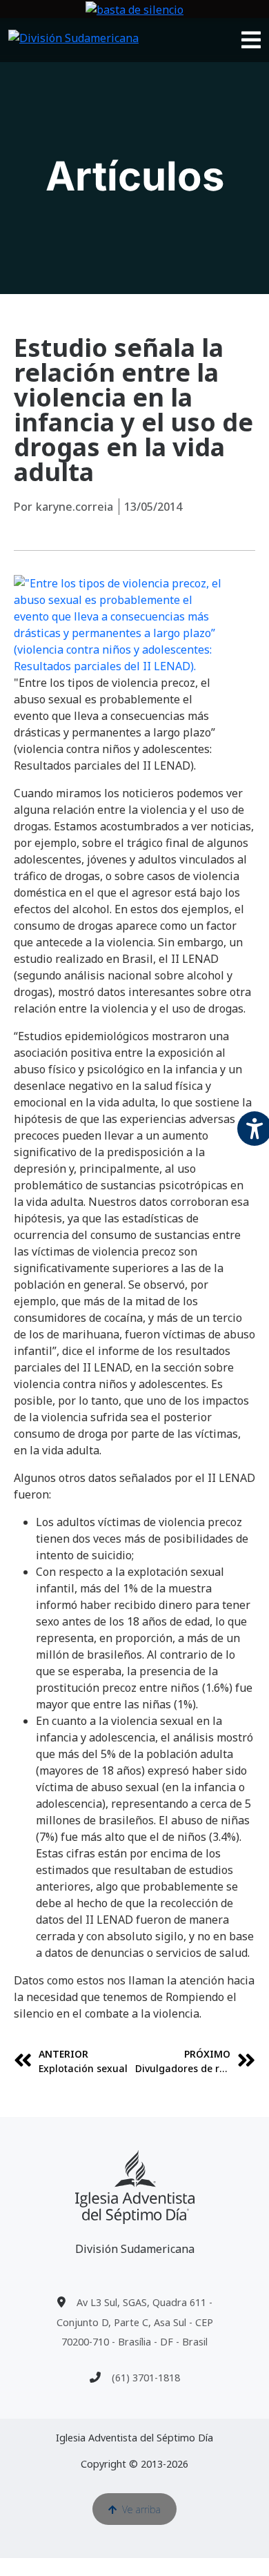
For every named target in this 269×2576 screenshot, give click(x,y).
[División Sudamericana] (135, 2187)
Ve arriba (141, 2509)
